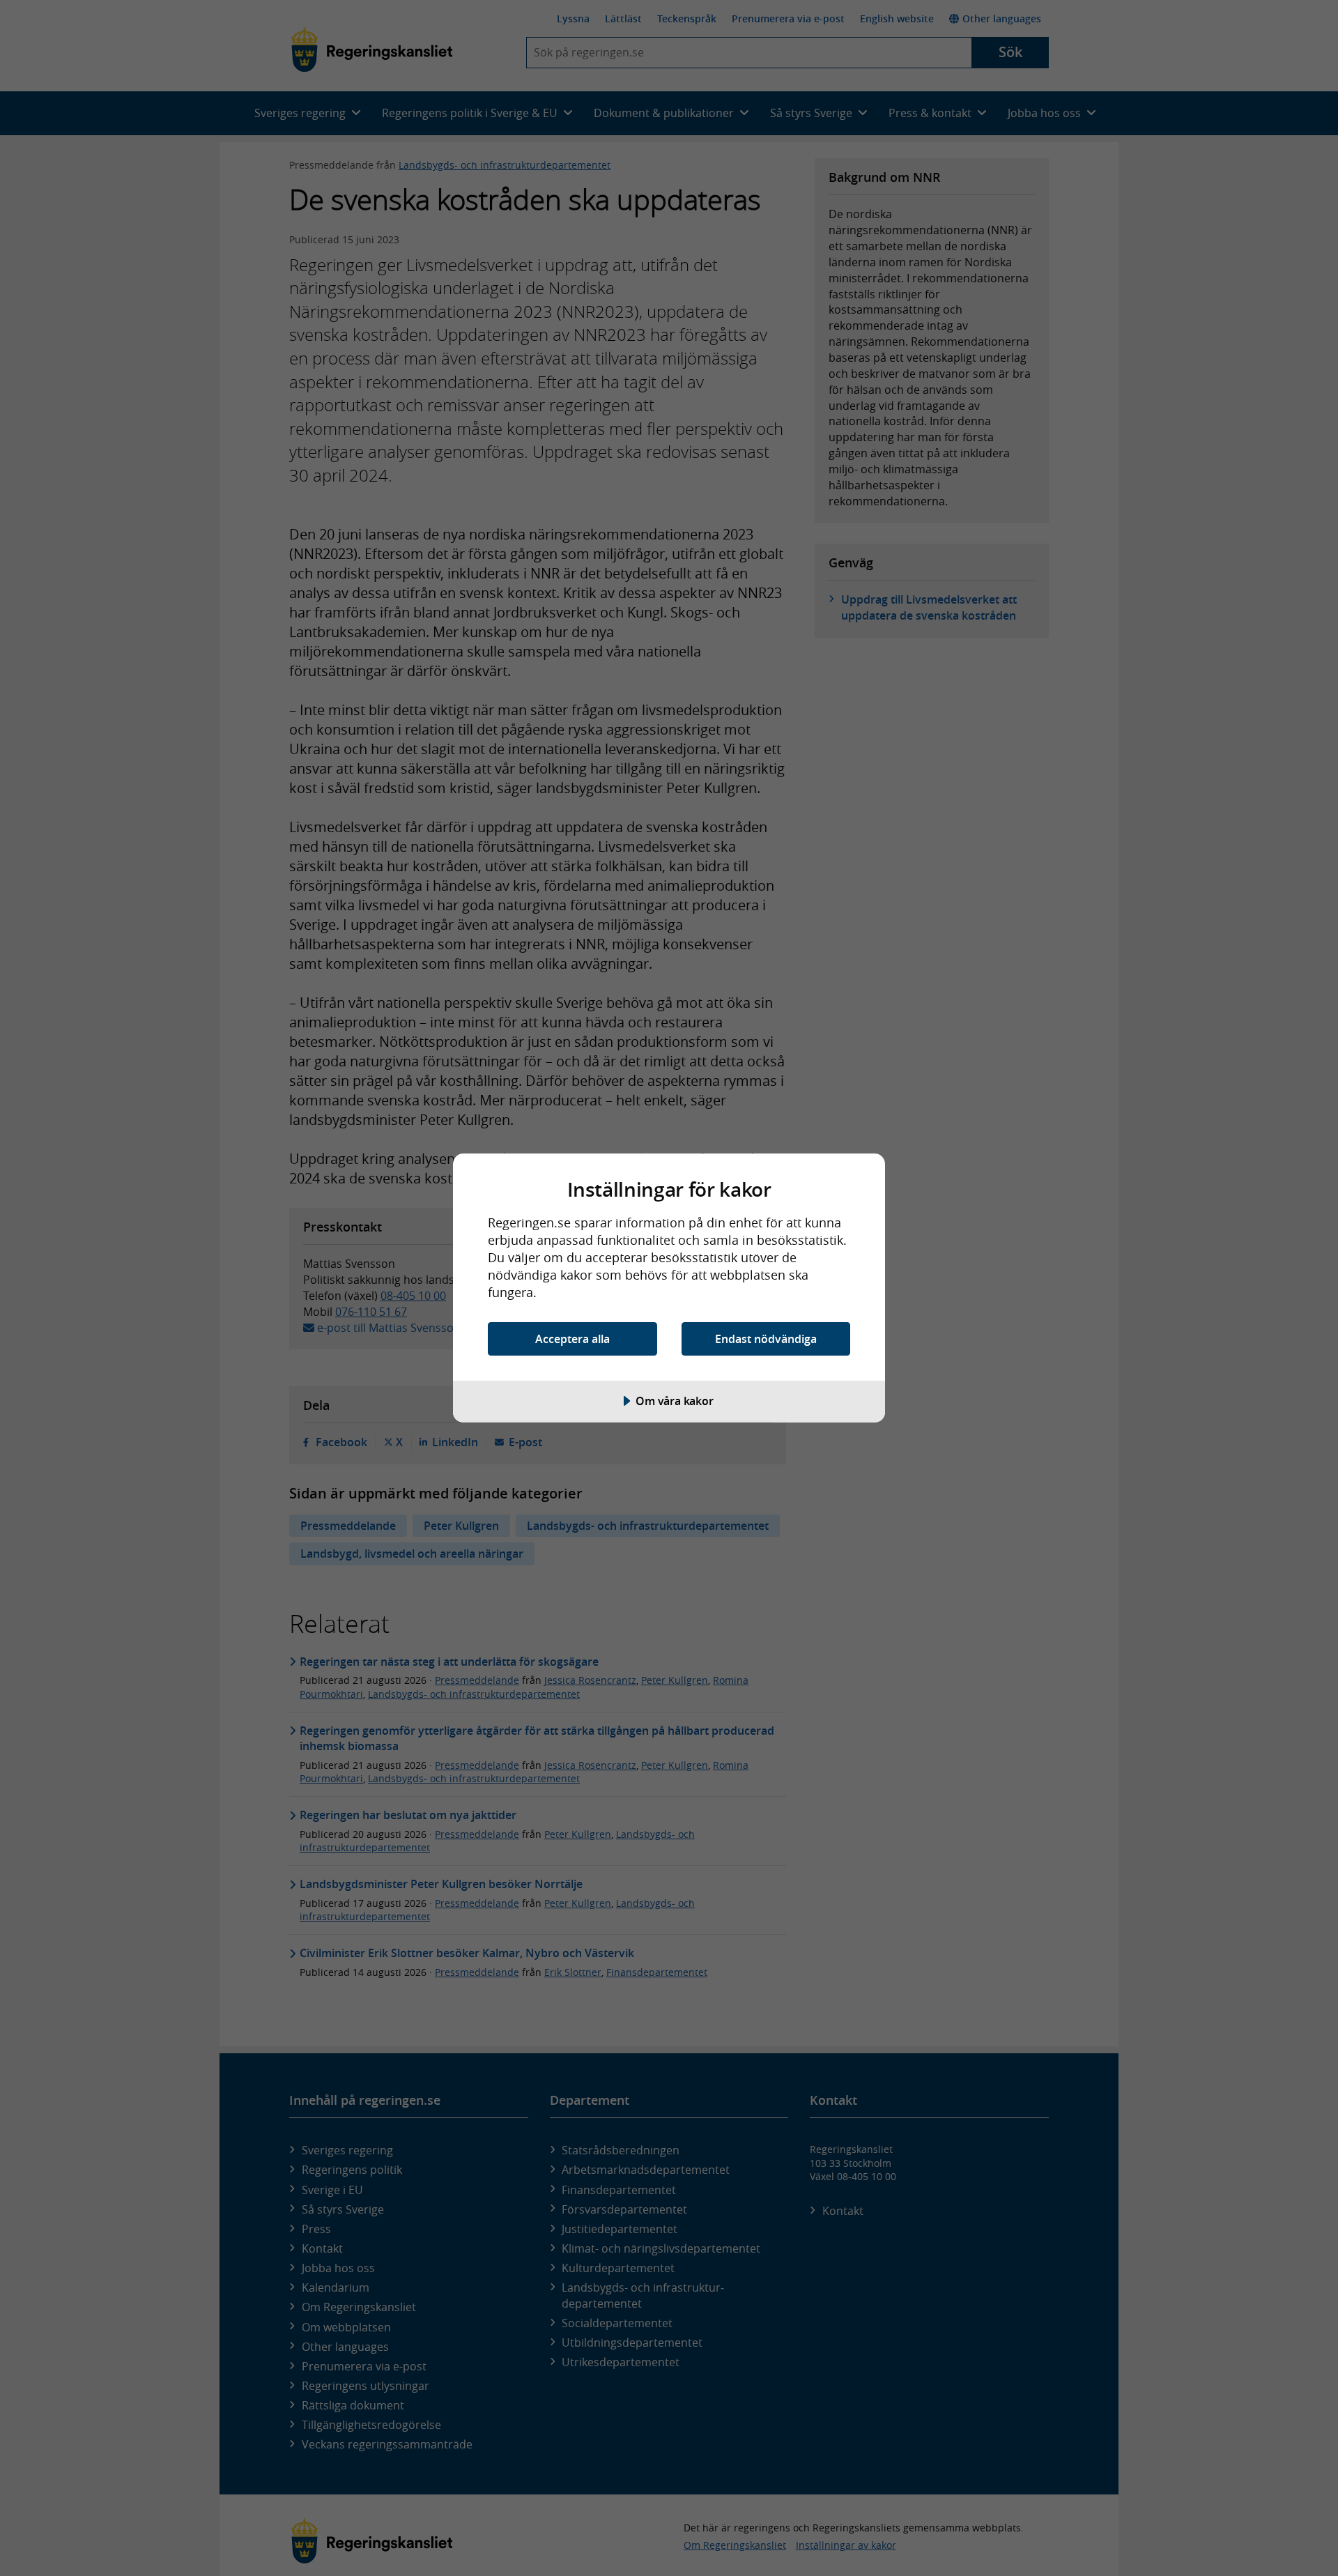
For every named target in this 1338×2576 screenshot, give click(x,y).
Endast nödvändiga (766, 1339)
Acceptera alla (572, 1339)
